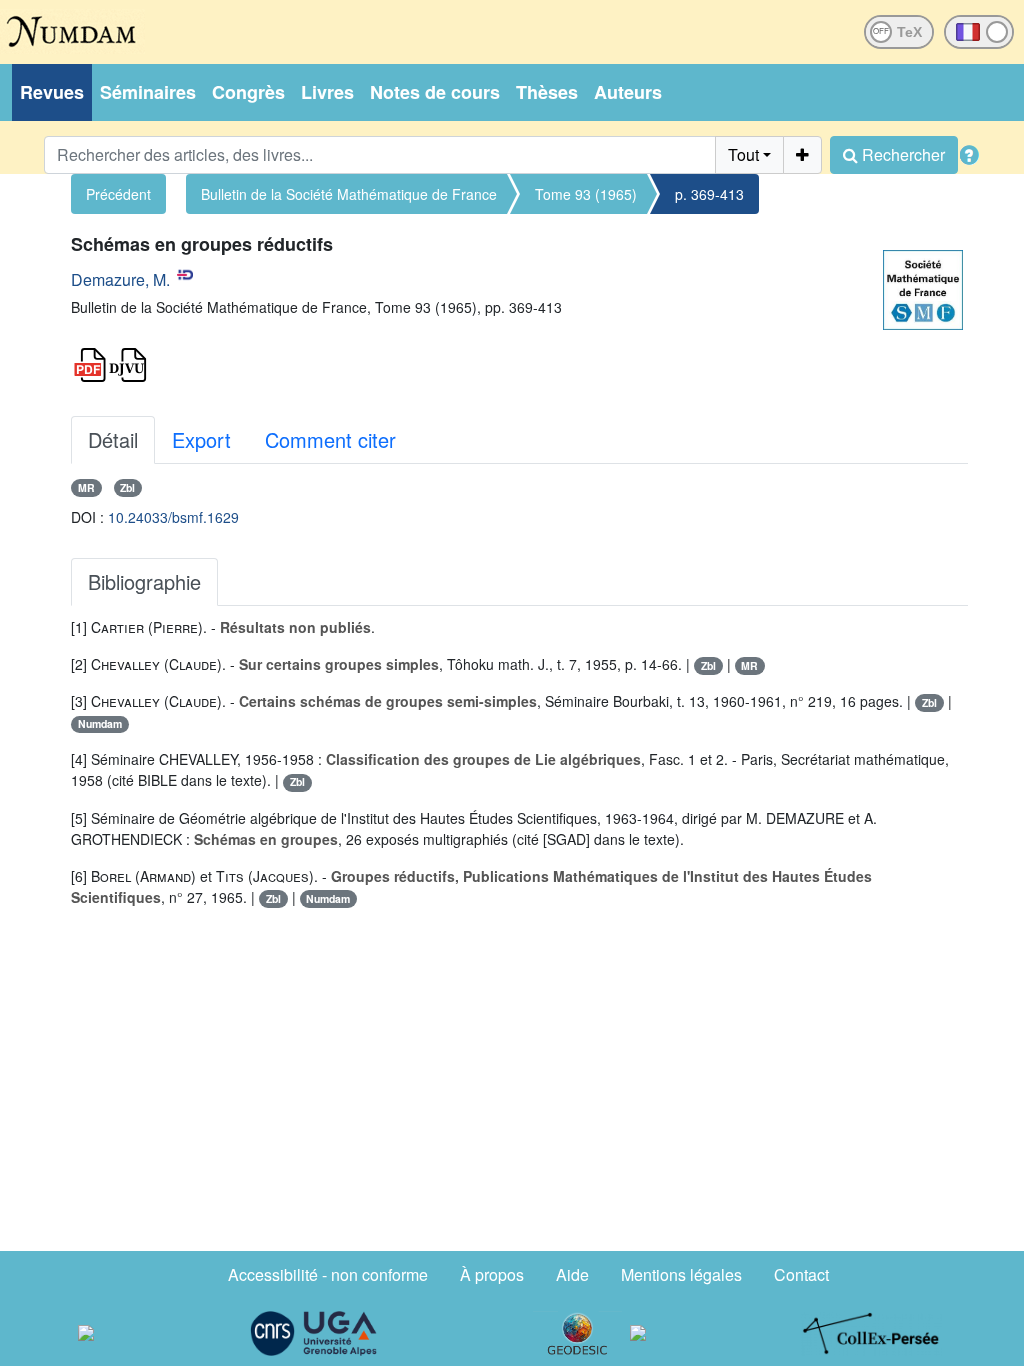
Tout (743, 154)
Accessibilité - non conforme (328, 1274)
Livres (327, 92)
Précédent (118, 194)
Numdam (100, 723)
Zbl (127, 487)
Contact (801, 1274)
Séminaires (148, 92)
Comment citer (330, 439)
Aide (572, 1274)
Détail (113, 439)
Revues (52, 92)
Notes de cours (435, 92)
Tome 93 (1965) (586, 194)
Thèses (547, 92)
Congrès (248, 92)
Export (201, 439)
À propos (492, 1274)
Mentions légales (681, 1274)
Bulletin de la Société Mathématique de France (349, 194)
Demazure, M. (120, 279)
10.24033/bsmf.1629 (173, 517)
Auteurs (628, 92)
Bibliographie (144, 581)
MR (86, 487)
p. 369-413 (709, 194)
